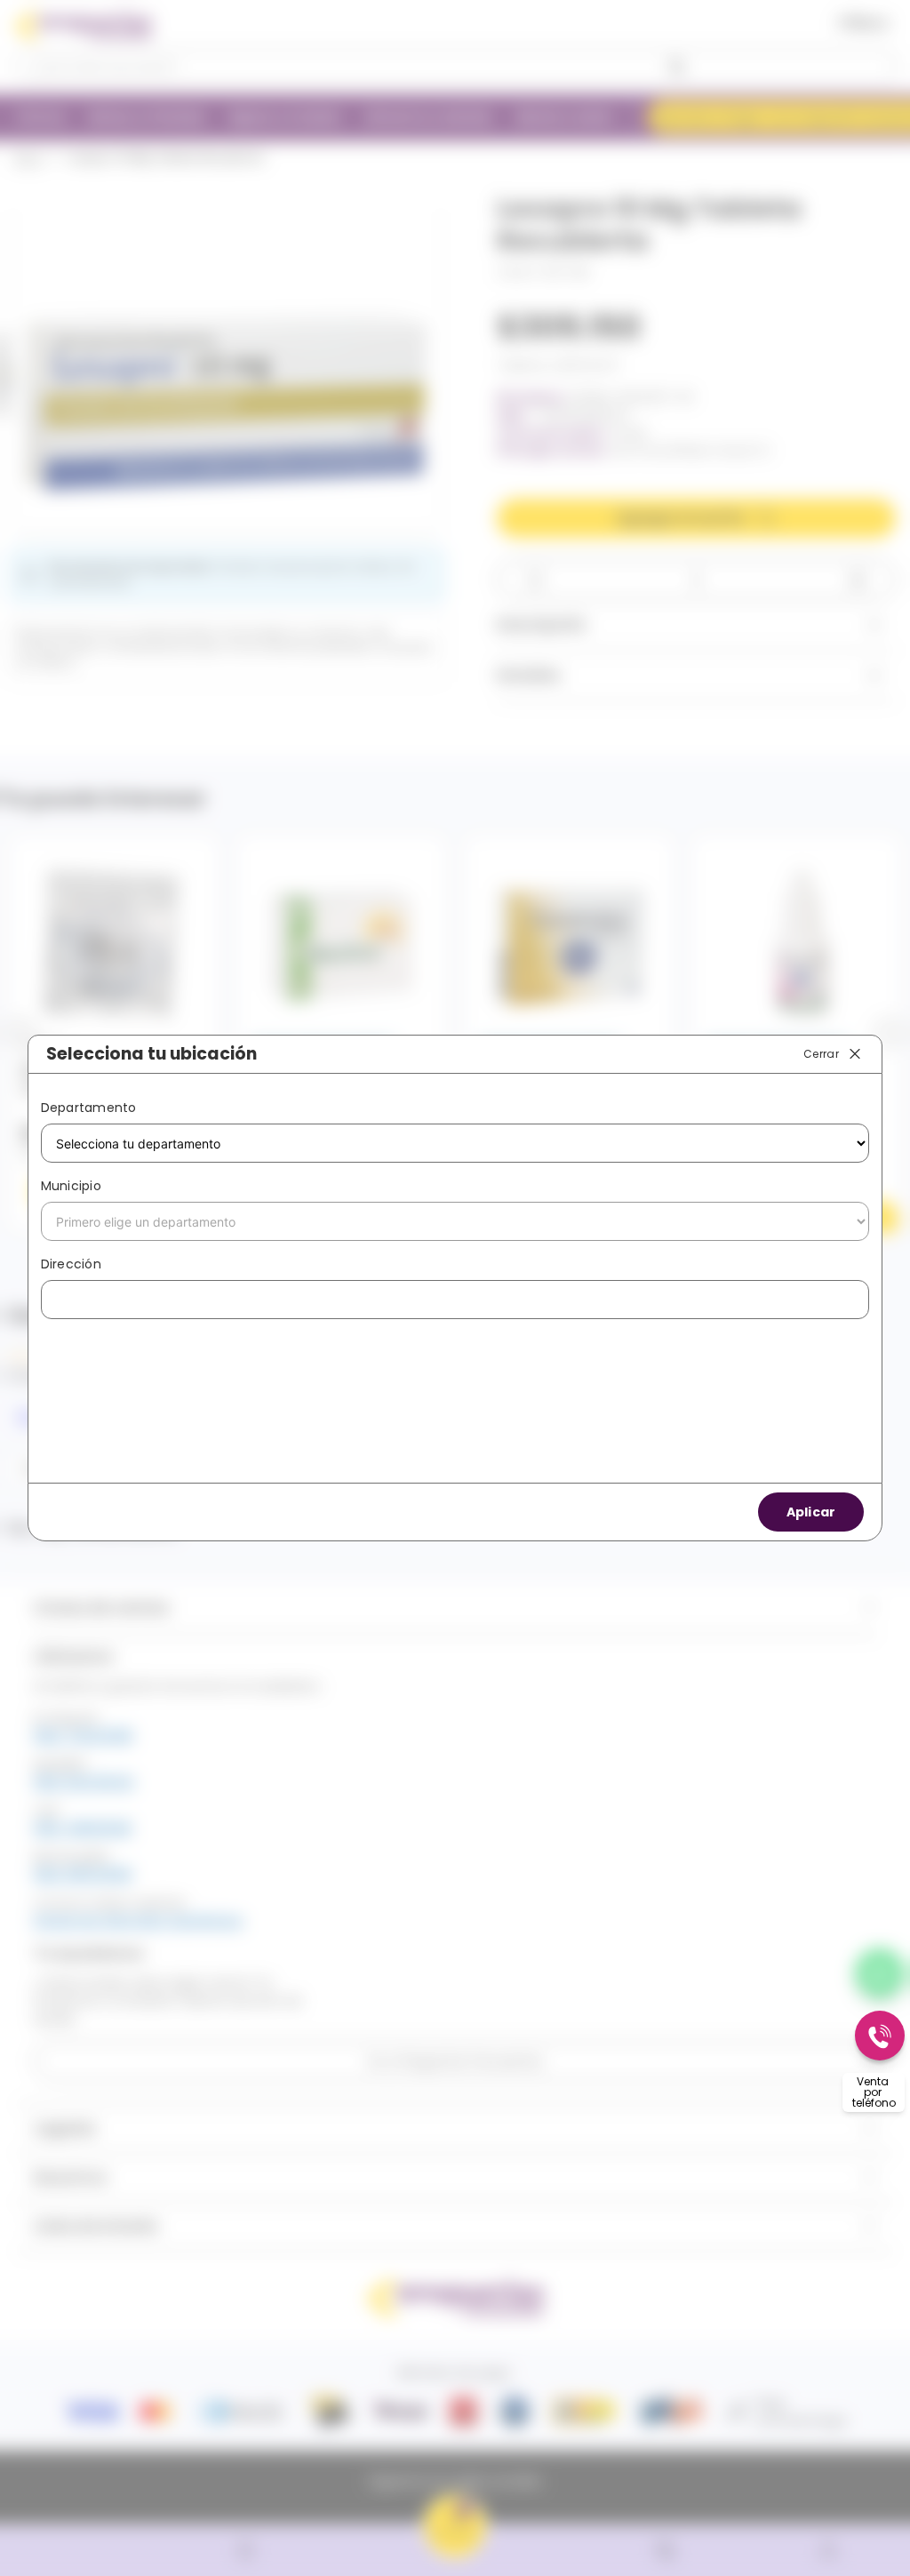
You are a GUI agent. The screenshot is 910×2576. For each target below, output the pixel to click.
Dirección (71, 1264)
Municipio (71, 1186)
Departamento (89, 1108)
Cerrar (821, 1053)
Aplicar (811, 1512)
